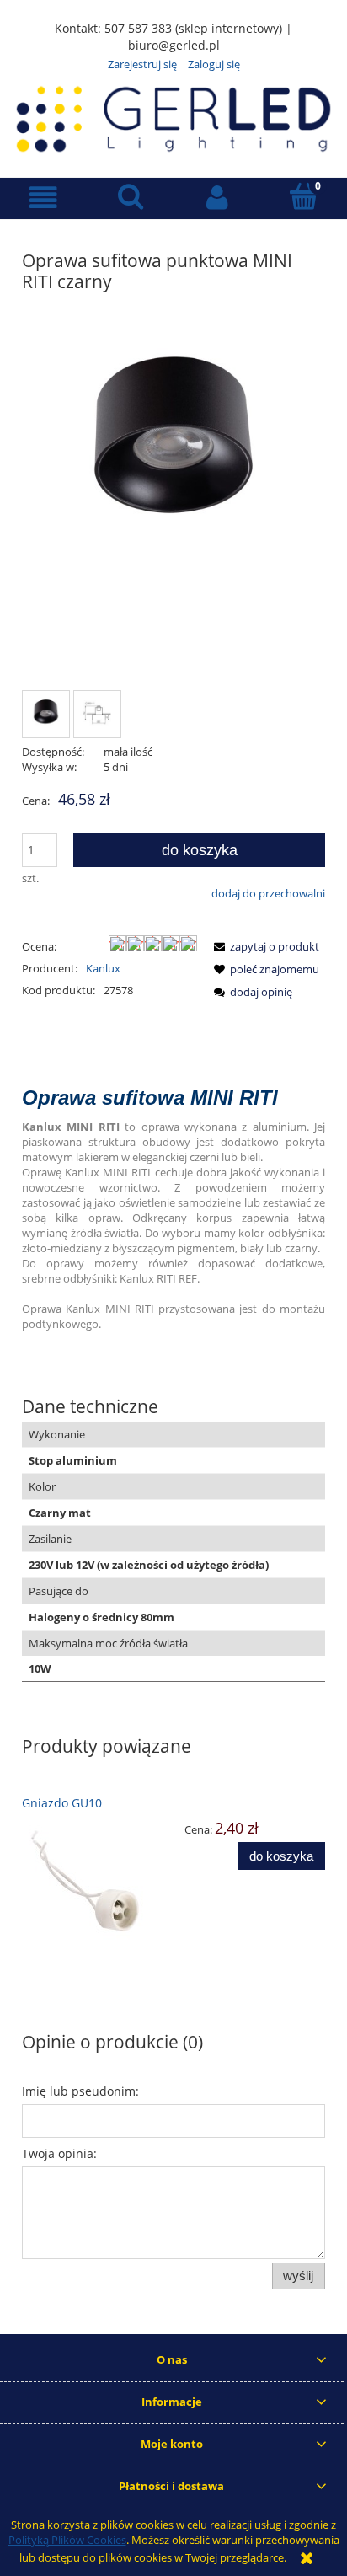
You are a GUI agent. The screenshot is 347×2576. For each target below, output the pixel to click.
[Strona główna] (173, 116)
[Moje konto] (217, 198)
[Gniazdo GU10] (98, 1882)
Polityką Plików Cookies (67, 2540)
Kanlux (103, 968)
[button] (43, 198)
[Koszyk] (304, 196)
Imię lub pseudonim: (80, 2091)
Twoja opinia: (59, 2153)
